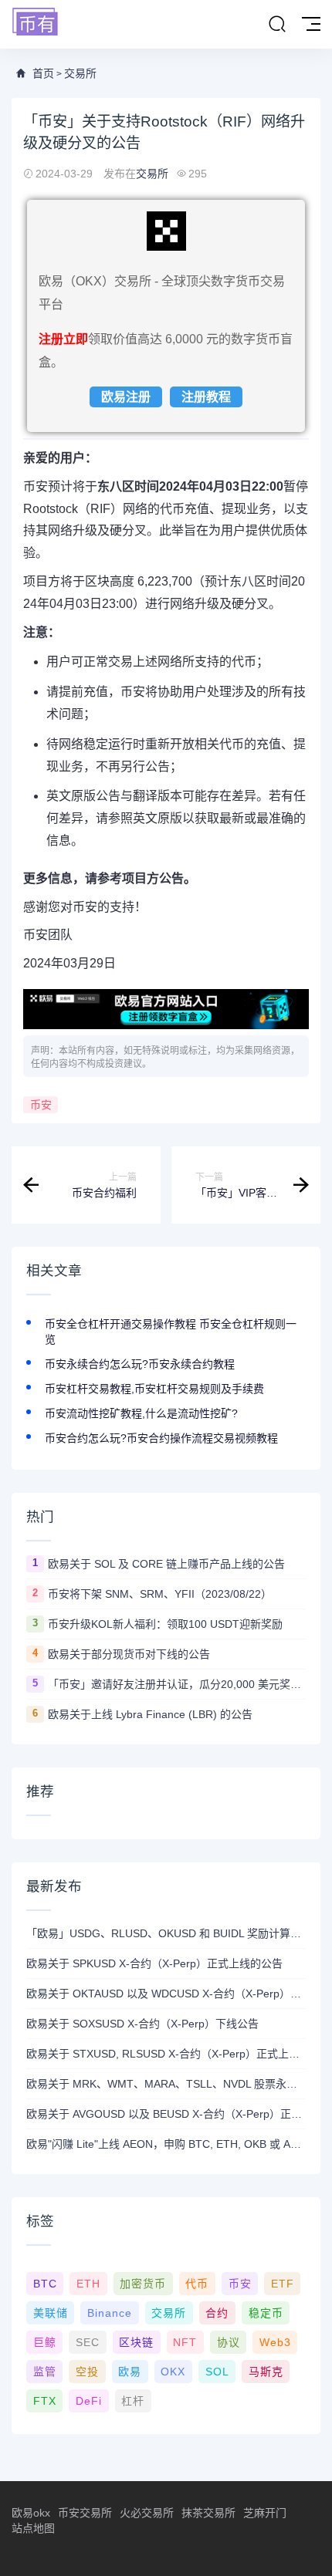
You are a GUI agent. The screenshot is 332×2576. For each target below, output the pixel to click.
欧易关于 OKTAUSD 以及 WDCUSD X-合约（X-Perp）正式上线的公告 (166, 1994)
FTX (45, 2401)
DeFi (89, 2401)
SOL (217, 2372)
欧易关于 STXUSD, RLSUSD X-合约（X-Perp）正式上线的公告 (166, 2054)
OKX (173, 2372)
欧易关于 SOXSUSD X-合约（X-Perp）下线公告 (142, 2024)
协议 (229, 2342)
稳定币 (266, 2313)
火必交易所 (147, 2513)
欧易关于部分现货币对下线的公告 (129, 1654)
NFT (185, 2342)
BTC (45, 2284)
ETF (283, 2284)
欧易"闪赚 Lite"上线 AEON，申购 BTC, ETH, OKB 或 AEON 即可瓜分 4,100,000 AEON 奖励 (166, 2144)
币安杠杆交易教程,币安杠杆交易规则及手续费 (154, 1389)
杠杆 (133, 2401)
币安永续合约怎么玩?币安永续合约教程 (140, 1364)
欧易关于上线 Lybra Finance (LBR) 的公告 (150, 1714)
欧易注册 (126, 397)
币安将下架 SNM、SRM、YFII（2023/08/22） (160, 1594)
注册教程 (206, 397)
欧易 (130, 2372)
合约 (217, 2313)
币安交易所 (85, 2513)
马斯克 (266, 2372)
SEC (88, 2342)
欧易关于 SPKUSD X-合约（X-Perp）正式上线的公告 (154, 1963)
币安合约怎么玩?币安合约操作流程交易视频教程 (161, 1438)
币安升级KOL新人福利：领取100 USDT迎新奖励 (165, 1624)
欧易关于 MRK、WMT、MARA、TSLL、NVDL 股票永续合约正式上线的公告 (166, 2084)
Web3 (275, 2342)
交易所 (80, 73)
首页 (43, 73)
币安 (41, 1105)
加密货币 (143, 2284)
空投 (87, 2372)
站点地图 (33, 2528)
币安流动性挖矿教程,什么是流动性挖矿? (141, 1413)
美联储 (51, 2313)
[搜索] (277, 25)
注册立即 (63, 339)
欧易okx (31, 2513)
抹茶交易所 (208, 2513)
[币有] (36, 23)
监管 (45, 2372)
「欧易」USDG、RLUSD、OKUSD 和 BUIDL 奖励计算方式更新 (166, 1933)
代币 (197, 2284)
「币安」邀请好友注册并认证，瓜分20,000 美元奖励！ (177, 1684)
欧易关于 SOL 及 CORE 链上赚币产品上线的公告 (166, 1564)
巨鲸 (45, 2342)
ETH (88, 2284)
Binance (110, 2313)
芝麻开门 (265, 2513)
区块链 (136, 2342)
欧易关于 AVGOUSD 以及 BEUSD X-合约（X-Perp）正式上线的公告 (166, 2114)
